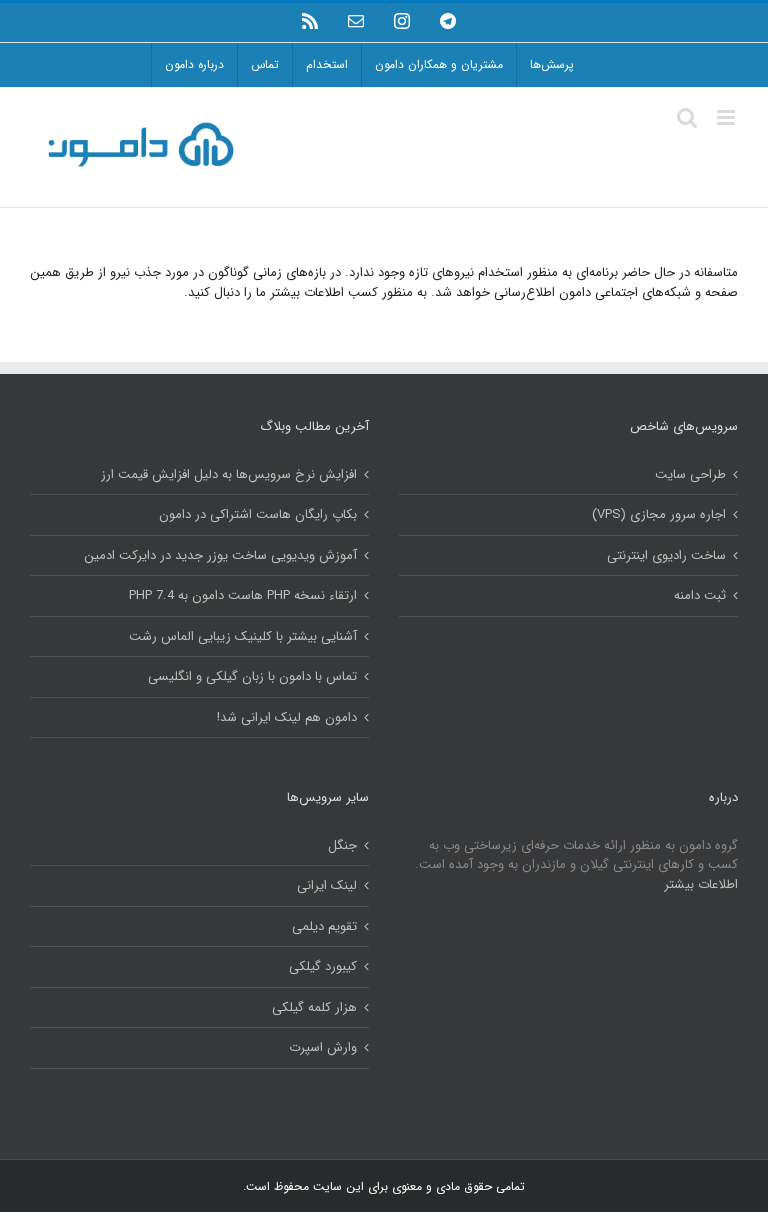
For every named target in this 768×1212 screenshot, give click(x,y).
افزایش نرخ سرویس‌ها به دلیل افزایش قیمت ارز (229, 475)
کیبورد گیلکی (323, 967)
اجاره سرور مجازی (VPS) (659, 515)
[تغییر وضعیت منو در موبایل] (727, 117)
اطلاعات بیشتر (701, 884)
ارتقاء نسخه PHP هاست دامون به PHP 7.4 (243, 596)
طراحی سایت (690, 475)
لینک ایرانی (327, 886)
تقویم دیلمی (324, 927)
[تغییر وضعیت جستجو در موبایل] (687, 117)
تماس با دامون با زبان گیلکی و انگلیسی (252, 677)
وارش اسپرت (323, 1048)
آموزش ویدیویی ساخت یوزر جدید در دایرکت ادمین (220, 556)
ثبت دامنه (700, 596)
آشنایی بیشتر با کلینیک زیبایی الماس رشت (243, 637)
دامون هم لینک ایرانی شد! (287, 718)
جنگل (342, 846)
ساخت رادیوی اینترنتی (666, 556)
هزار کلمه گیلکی (314, 1008)
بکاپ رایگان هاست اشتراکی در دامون (258, 515)
